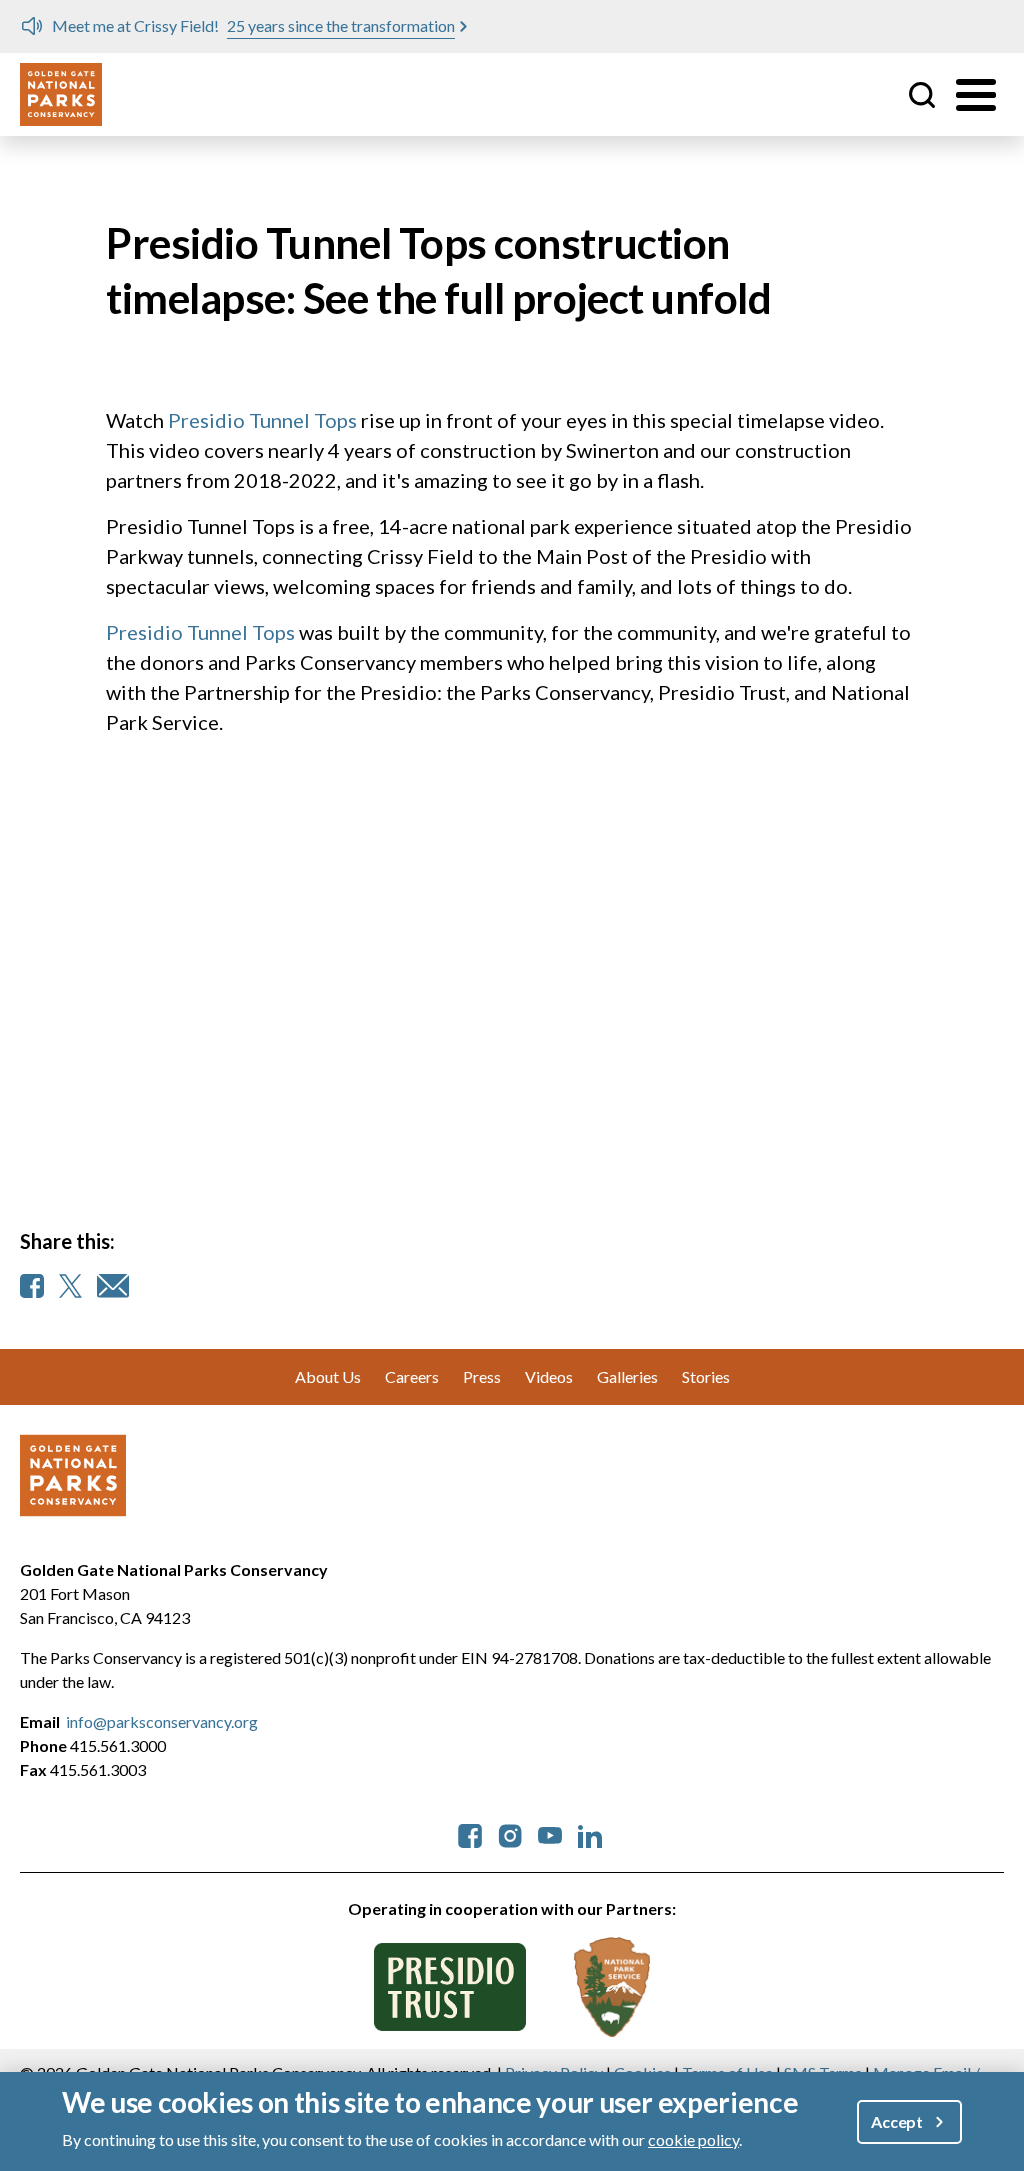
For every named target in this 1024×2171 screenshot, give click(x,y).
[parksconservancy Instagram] (510, 1833)
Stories (706, 1376)
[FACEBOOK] (32, 1286)
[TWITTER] (70, 1286)
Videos (549, 1376)
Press (482, 1376)
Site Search (922, 95)
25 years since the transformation (341, 25)
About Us (328, 1376)
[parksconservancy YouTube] (550, 1833)
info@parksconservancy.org (162, 1721)
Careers (412, 1376)
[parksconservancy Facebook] (470, 1833)
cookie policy (693, 2139)
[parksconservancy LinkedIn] (590, 1833)
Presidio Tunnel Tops (262, 420)
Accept (897, 2121)
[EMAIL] (113, 1286)
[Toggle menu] (976, 95)
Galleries (627, 1376)
